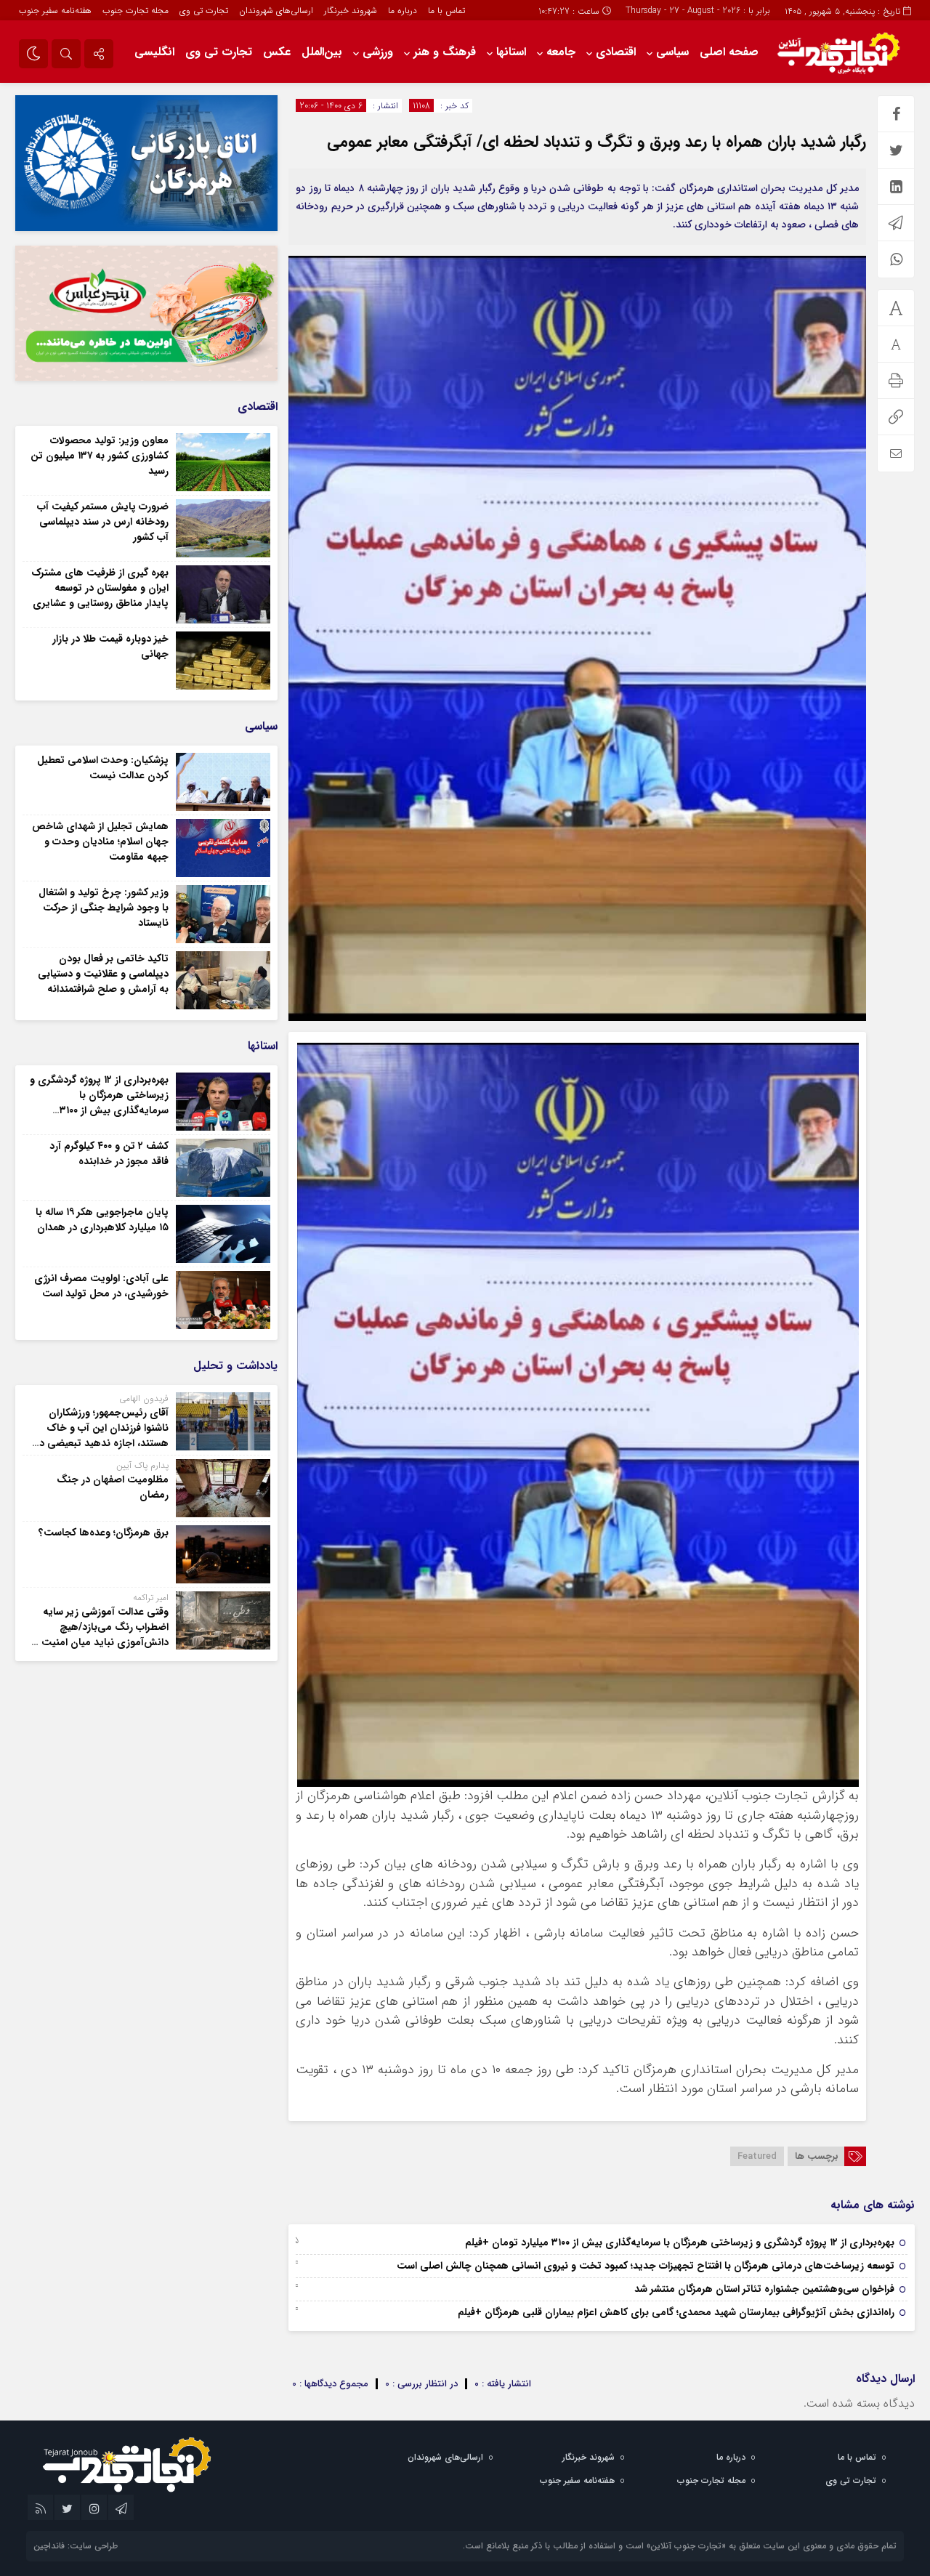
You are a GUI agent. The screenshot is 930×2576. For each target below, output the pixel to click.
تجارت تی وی (204, 11)
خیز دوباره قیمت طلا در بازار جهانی (110, 646)
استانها (511, 52)
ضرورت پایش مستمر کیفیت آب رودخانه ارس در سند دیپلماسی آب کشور (103, 522)
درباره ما (403, 11)
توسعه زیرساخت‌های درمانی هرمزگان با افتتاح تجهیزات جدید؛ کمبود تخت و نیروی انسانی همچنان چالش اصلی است (646, 2266)
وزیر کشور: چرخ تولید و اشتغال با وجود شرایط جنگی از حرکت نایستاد (104, 908)
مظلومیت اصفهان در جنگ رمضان (113, 1487)
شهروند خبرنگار (351, 11)
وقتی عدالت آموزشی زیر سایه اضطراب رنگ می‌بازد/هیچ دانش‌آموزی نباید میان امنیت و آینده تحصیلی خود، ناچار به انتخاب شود (101, 1642)
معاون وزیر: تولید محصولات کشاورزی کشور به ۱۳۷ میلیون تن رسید (100, 456)
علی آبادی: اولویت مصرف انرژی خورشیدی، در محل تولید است (101, 1286)
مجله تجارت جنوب (136, 11)
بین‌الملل (322, 52)
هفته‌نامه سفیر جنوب (55, 11)
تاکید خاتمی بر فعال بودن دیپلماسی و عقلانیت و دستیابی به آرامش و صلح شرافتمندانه (103, 974)
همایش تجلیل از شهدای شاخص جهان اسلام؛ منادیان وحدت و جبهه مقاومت (100, 841)
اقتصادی (616, 52)
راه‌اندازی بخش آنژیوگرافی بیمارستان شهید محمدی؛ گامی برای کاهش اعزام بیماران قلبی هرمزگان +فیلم (676, 2312)
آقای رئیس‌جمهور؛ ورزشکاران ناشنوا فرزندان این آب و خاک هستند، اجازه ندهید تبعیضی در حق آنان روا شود (102, 1436)
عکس (277, 52)
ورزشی (378, 52)
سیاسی (672, 52)
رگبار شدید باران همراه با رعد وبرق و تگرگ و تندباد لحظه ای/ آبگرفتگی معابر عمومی (597, 142)
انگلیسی (154, 52)
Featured (757, 2156)
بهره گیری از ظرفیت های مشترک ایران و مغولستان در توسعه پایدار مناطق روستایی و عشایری (100, 588)
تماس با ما (446, 11)
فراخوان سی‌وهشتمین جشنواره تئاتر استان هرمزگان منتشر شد (764, 2289)
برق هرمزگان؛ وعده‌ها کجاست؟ (104, 1533)
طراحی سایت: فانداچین (76, 2546)
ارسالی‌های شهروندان (276, 11)
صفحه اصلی (729, 52)
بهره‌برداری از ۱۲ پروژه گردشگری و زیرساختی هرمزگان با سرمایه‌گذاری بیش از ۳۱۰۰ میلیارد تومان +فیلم (680, 2242)
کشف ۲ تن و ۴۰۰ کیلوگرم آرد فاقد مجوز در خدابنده (109, 1154)
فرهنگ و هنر (445, 52)
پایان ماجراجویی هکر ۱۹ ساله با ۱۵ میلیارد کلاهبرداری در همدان (102, 1220)
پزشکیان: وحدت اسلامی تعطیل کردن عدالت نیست (103, 768)
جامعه (561, 52)
